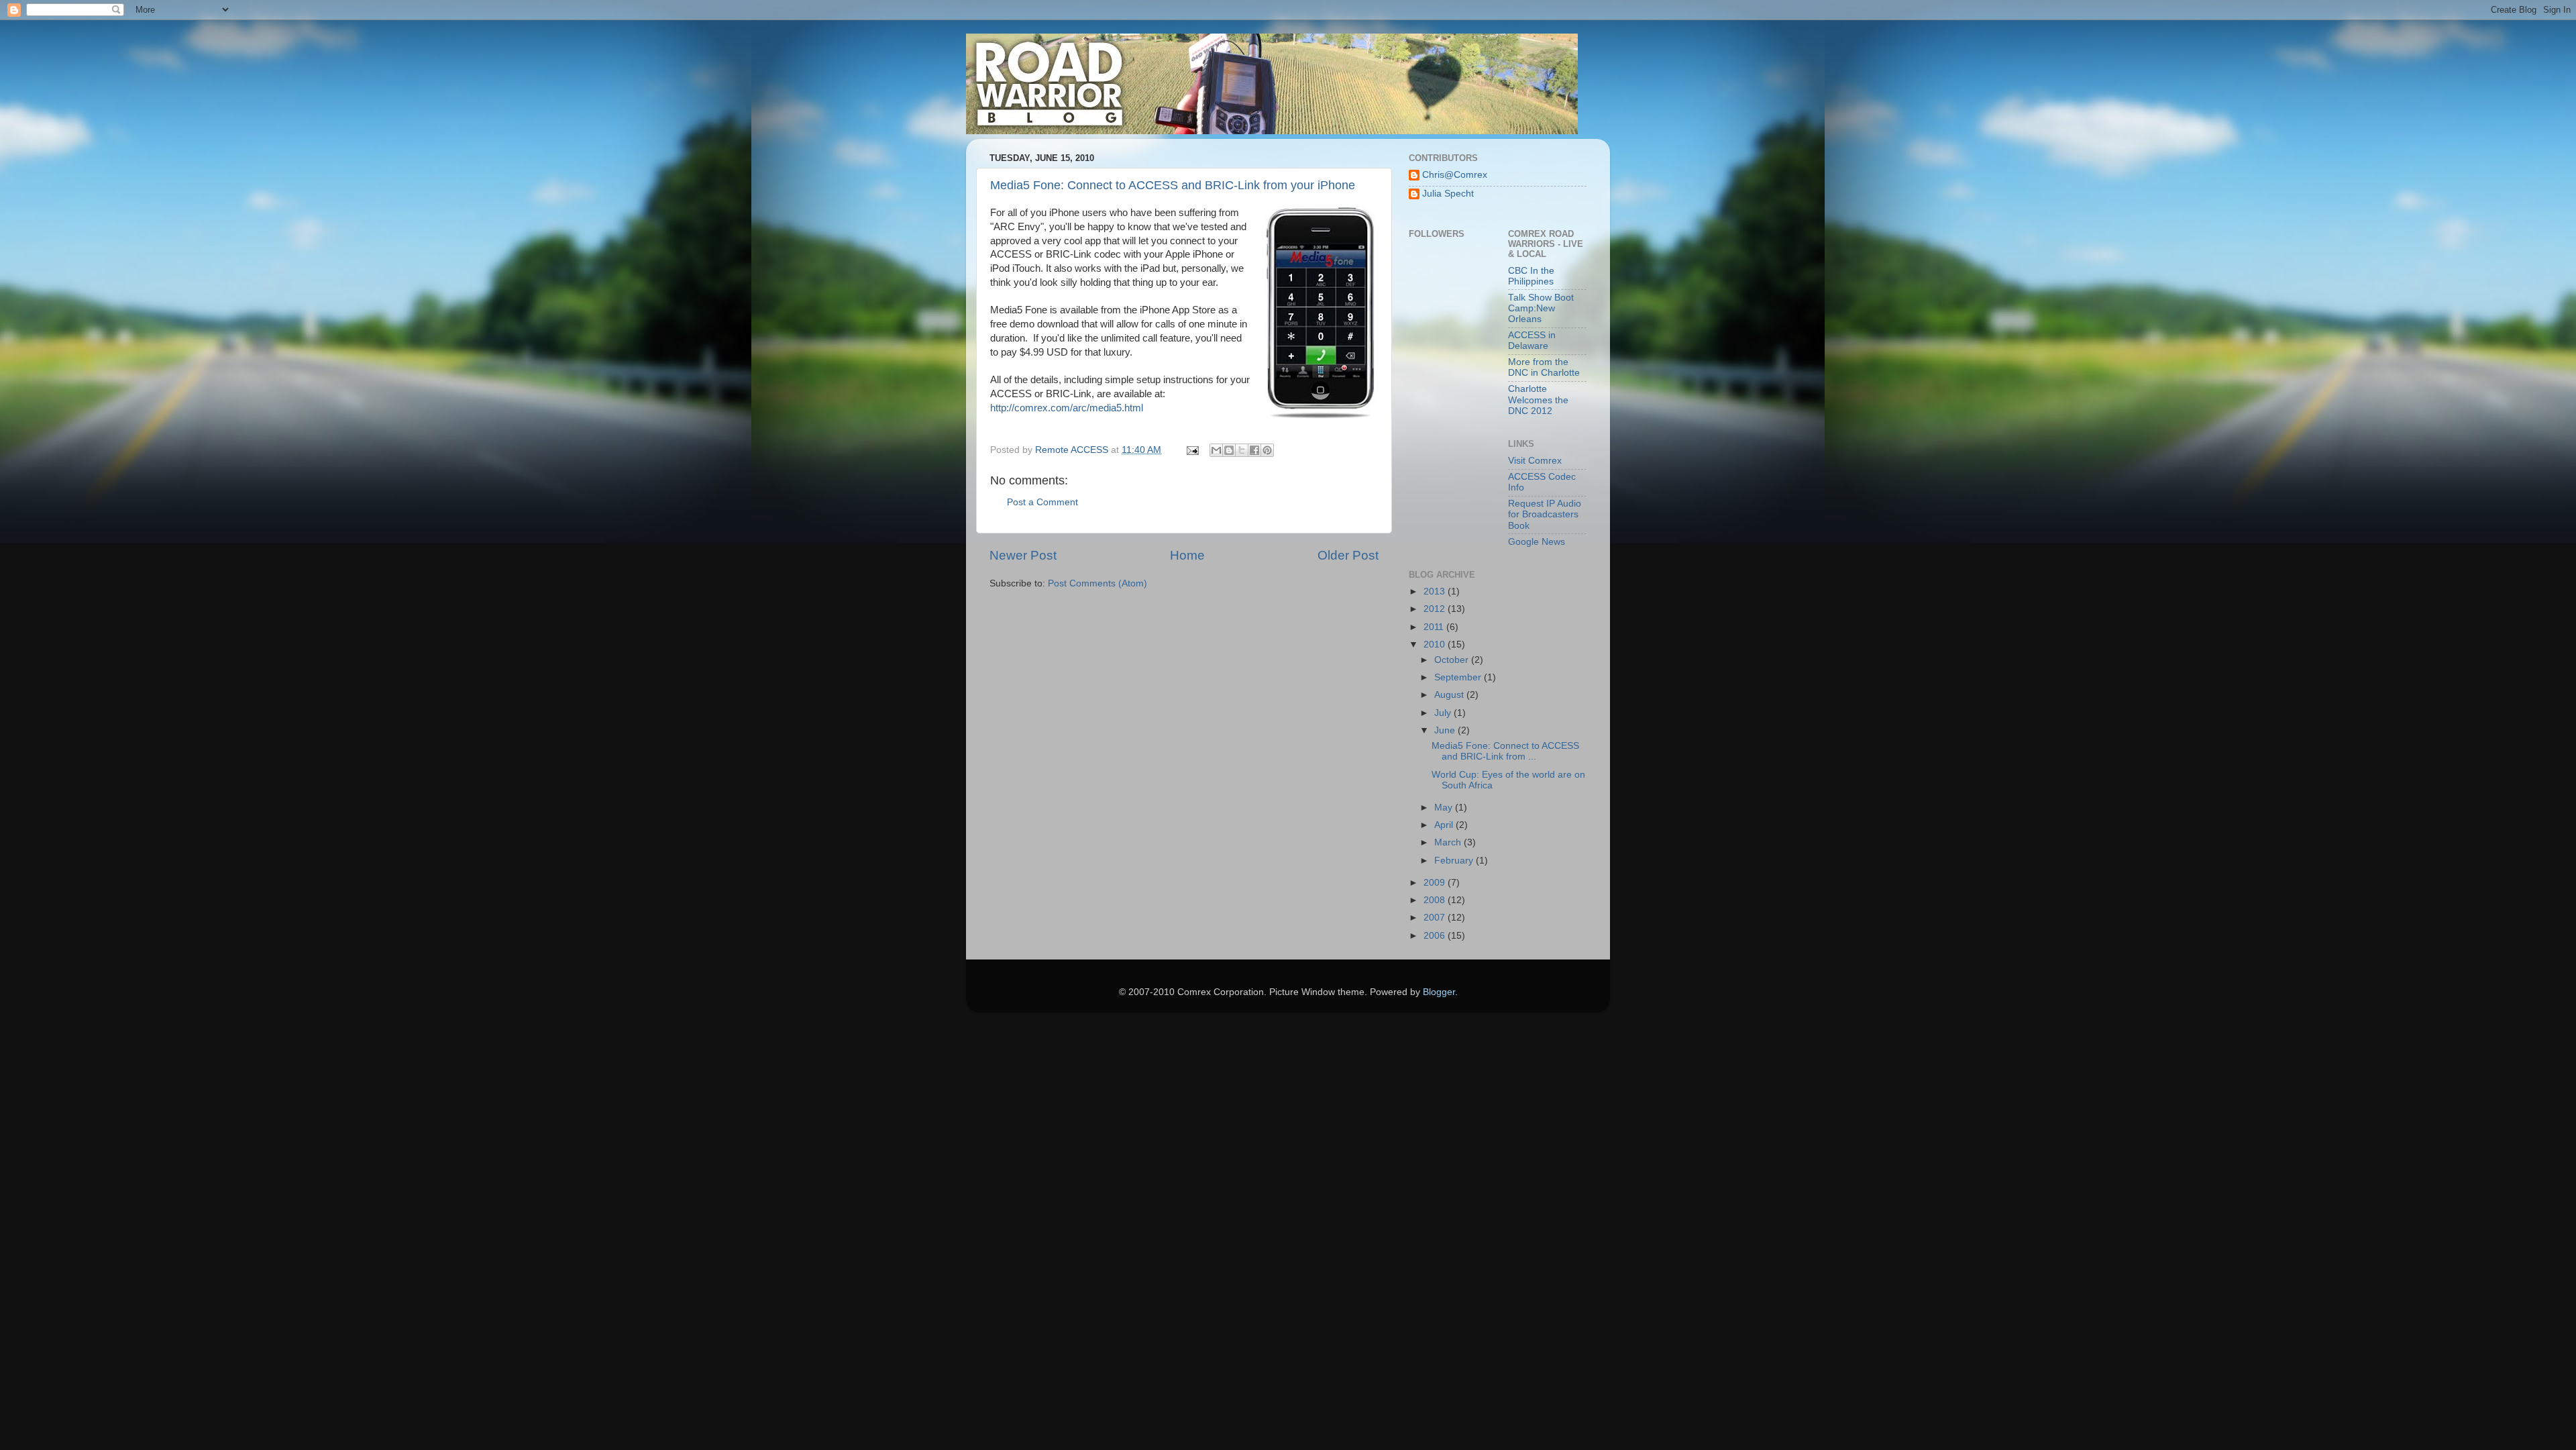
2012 (1436, 609)
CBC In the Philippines (1531, 276)
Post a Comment (1042, 502)
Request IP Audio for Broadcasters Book (1545, 514)
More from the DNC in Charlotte (1544, 367)
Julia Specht (1448, 194)
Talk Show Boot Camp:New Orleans (1541, 308)
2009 (1436, 883)
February (1455, 861)
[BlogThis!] (1229, 450)
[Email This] (1216, 450)
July (1444, 713)
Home (1187, 555)
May (1445, 808)
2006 (1436, 936)
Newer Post (1023, 555)
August (1450, 695)
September (1459, 677)
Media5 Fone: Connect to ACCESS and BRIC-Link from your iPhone (1173, 185)
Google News (1537, 542)
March (1449, 842)
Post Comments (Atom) (1097, 583)
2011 (1435, 627)
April (1445, 825)
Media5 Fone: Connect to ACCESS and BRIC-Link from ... (1505, 751)
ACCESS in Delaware (1532, 341)
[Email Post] (1192, 450)
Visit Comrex (1535, 461)
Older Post (1348, 555)
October (1453, 660)
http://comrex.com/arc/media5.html (1067, 408)
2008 (1436, 900)
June (1446, 730)
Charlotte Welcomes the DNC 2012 (1538, 400)
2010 (1436, 644)
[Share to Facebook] (1254, 450)
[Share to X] (1242, 450)
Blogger (1439, 992)
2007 (1436, 918)
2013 (1436, 591)
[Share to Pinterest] (1267, 450)
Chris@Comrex (1455, 175)
